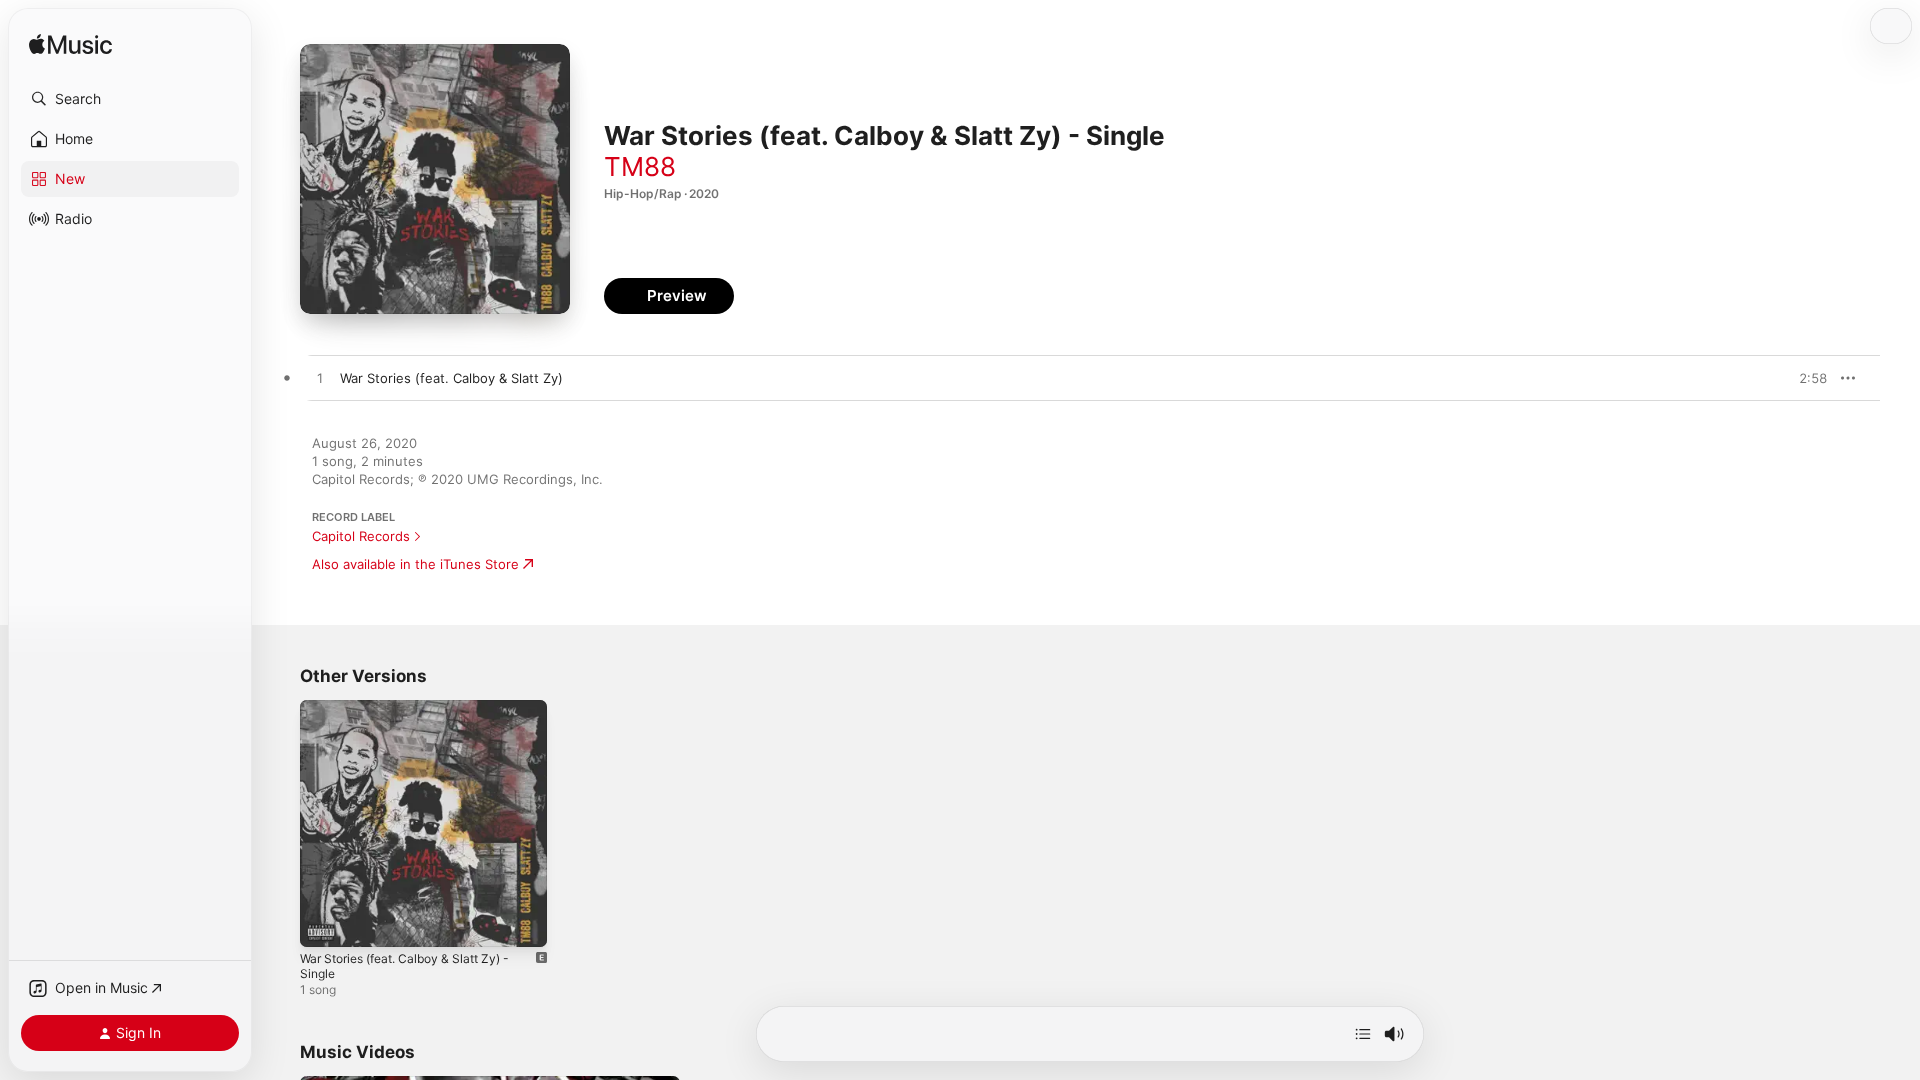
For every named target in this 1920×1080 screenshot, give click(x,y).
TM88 (640, 166)
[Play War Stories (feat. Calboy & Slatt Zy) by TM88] (320, 379)
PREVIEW (1805, 378)
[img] (70, 45)
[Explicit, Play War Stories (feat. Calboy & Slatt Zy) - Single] (325, 922)
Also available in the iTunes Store (415, 564)
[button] (130, 99)
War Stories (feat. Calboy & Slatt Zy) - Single (416, 716)
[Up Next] (1363, 1034)
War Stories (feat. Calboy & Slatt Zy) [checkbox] (451, 378)
